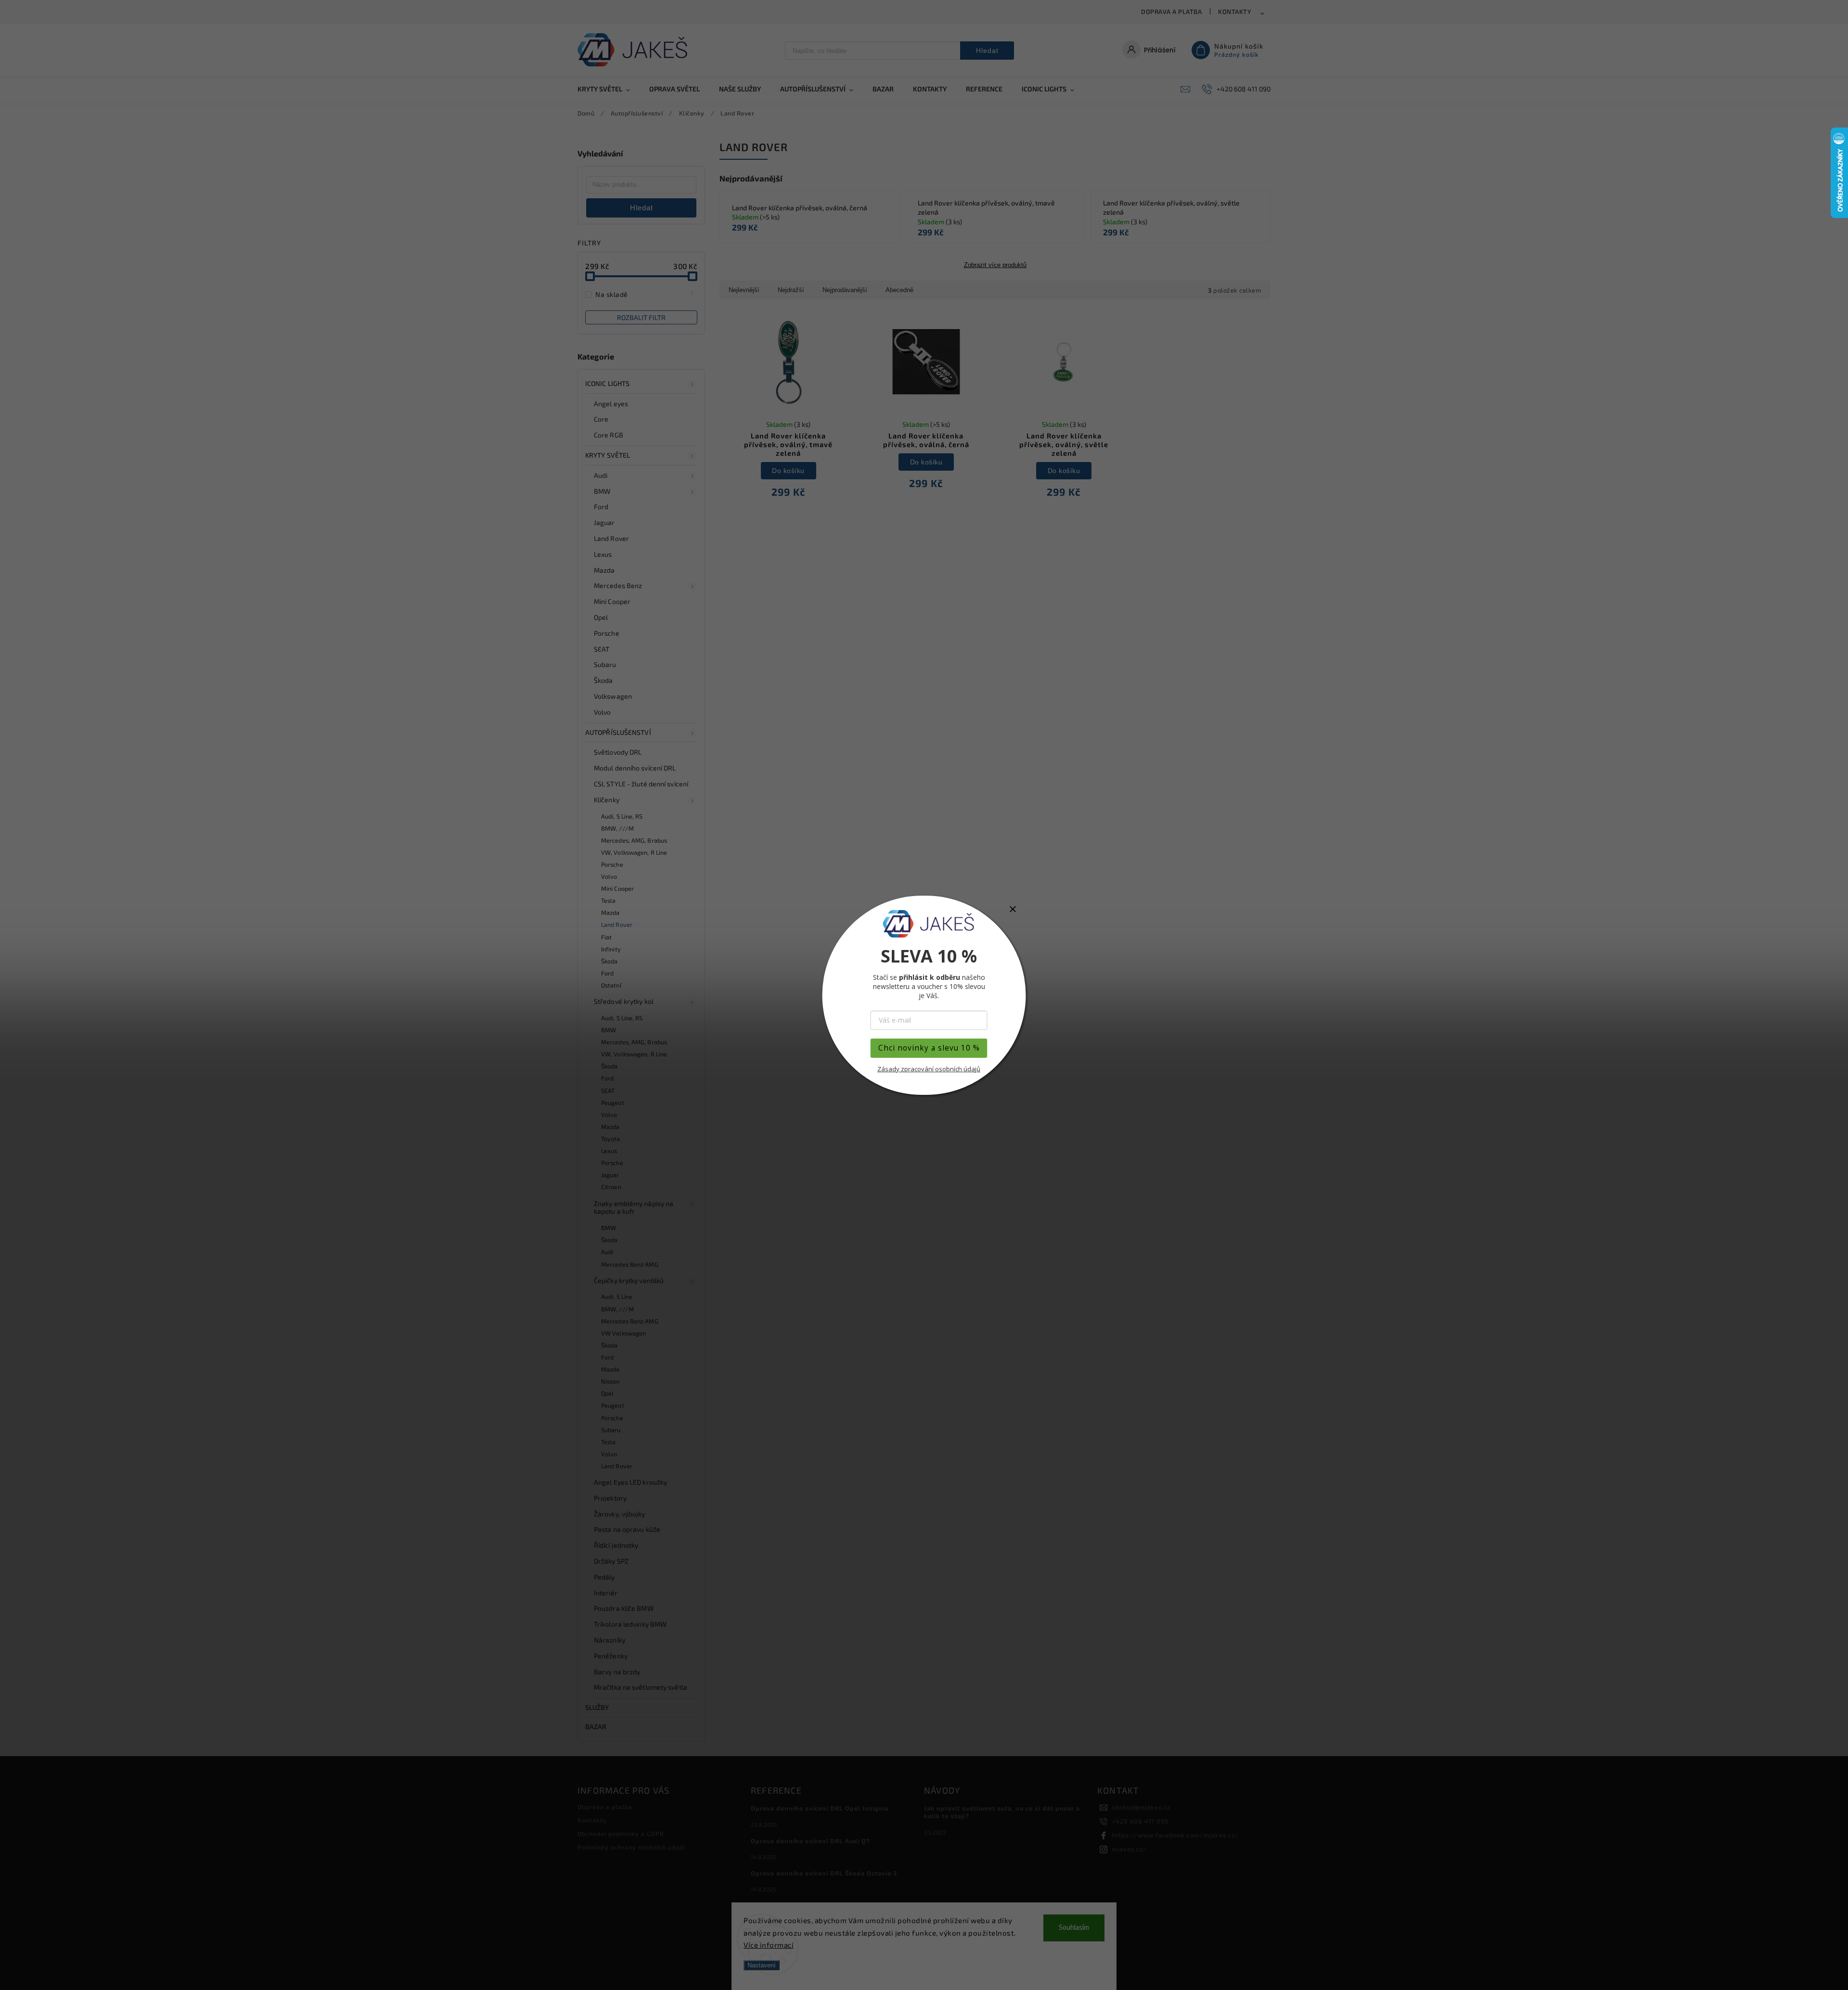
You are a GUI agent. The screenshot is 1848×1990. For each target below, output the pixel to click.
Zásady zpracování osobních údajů (929, 1069)
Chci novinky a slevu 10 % (929, 1048)
